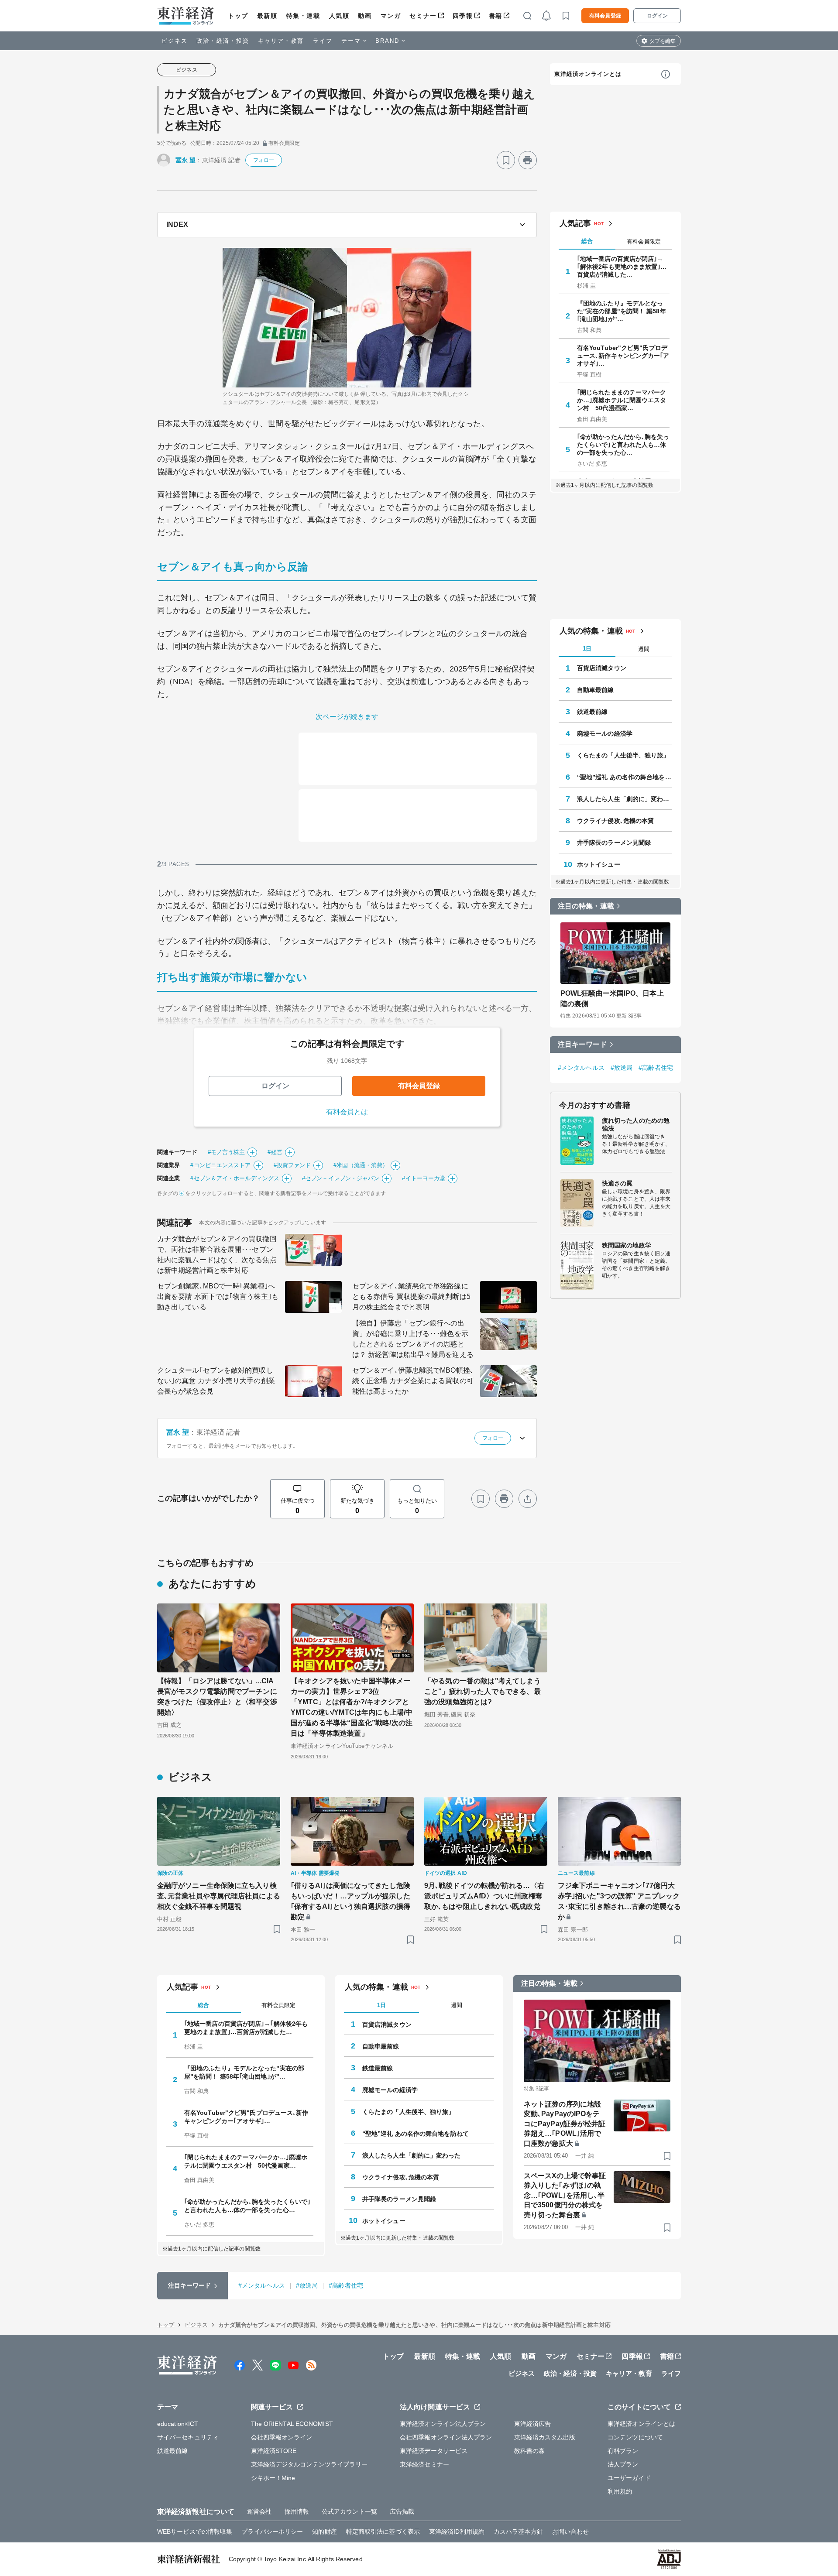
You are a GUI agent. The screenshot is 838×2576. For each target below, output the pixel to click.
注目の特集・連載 (586, 906)
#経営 (275, 1152)
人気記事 (575, 223)
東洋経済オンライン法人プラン (443, 2424)
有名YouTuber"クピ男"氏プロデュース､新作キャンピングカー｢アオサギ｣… (623, 356)
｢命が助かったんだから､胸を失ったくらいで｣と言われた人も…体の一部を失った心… (623, 445)
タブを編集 (663, 41)
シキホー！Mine (273, 2478)
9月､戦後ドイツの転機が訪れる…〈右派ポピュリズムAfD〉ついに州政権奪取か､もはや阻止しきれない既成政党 (484, 1896)
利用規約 (620, 2491)
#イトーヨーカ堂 (424, 1178)
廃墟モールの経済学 (605, 733)
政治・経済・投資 (223, 41)
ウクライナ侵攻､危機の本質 (615, 821)
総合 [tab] (587, 241)
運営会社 (259, 2511)
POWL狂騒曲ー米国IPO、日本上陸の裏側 (612, 999)
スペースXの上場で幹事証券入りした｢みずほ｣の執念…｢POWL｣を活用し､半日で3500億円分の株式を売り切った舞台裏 (565, 2195)
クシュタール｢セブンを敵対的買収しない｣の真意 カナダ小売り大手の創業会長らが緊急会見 (216, 1381)
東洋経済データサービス (434, 2451)
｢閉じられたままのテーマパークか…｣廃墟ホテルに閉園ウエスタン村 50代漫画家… (622, 400)
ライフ (323, 41)
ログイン (657, 16)
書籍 (496, 16)
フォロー (264, 160)
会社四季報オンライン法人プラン (446, 2437)
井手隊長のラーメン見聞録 (614, 843)
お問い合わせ (571, 2531)
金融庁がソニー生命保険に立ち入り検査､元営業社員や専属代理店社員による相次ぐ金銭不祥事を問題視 (219, 1896)
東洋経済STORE (274, 2451)
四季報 (463, 16)
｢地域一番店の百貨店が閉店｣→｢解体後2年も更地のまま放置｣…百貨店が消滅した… (622, 267)
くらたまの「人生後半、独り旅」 (623, 755)
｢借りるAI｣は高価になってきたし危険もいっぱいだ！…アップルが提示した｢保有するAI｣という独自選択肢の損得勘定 (350, 1901)
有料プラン (623, 2451)
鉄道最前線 (592, 712)
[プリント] (528, 160)
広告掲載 (402, 2511)
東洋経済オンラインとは (588, 74)
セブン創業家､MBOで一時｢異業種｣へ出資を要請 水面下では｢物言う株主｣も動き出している (218, 1297)
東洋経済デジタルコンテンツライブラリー (309, 2464)
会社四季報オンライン (282, 2437)
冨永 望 (185, 160)
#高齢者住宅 (656, 1068)
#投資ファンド (292, 1165)
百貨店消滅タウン (602, 668)
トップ (238, 16)
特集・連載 (303, 16)
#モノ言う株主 (227, 1152)
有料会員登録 (605, 16)
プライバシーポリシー (272, 2531)
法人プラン (623, 2464)
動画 (365, 16)
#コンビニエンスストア (220, 1165)
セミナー (423, 16)
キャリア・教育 (281, 41)
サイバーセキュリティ (188, 2437)
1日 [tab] (587, 649)
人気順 (339, 16)
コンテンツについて (635, 2437)
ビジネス (175, 41)
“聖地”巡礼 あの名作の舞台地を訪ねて (625, 777)
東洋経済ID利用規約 (457, 2531)
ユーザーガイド (629, 2478)
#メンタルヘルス (581, 1068)
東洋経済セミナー (424, 2464)
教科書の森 (530, 2451)
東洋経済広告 (533, 2424)
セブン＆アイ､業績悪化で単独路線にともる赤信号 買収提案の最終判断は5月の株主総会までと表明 (411, 1297)
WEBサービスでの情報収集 (195, 2531)
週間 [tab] (644, 649)
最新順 (267, 16)
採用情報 (297, 2511)
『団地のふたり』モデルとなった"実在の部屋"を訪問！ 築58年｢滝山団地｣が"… (622, 311)
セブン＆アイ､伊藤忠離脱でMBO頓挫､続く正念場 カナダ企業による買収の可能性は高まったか (413, 1381)
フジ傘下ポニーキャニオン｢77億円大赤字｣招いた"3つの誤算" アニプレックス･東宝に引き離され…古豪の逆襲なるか (619, 1901)
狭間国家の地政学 (627, 1245)
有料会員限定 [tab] (644, 241)
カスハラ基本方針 (518, 2531)
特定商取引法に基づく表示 (383, 2531)
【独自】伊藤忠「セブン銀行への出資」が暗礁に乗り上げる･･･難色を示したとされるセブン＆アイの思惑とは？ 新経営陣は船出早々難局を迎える (413, 1339)
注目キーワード (582, 1044)
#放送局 (622, 1068)
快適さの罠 (617, 1183)
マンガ (391, 16)
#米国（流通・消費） (361, 1165)
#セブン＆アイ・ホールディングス (235, 1178)
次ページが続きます (347, 717)
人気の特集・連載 (591, 631)
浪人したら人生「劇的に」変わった (625, 799)
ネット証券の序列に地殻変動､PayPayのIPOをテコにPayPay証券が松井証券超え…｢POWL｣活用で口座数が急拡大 (565, 2124)
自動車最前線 (596, 690)
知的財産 (324, 2531)
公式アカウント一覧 (349, 2511)
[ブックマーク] (506, 160)
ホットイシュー (599, 864)
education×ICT (178, 2424)
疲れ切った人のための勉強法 (636, 1124)
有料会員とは (347, 1112)
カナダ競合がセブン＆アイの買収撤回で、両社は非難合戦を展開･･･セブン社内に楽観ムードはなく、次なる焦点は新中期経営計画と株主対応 (217, 1255)
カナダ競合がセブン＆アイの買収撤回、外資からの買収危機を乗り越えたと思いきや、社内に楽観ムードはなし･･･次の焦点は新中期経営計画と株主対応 (349, 110)
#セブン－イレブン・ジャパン (341, 1178)
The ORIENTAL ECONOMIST (292, 2424)
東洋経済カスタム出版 (545, 2437)
